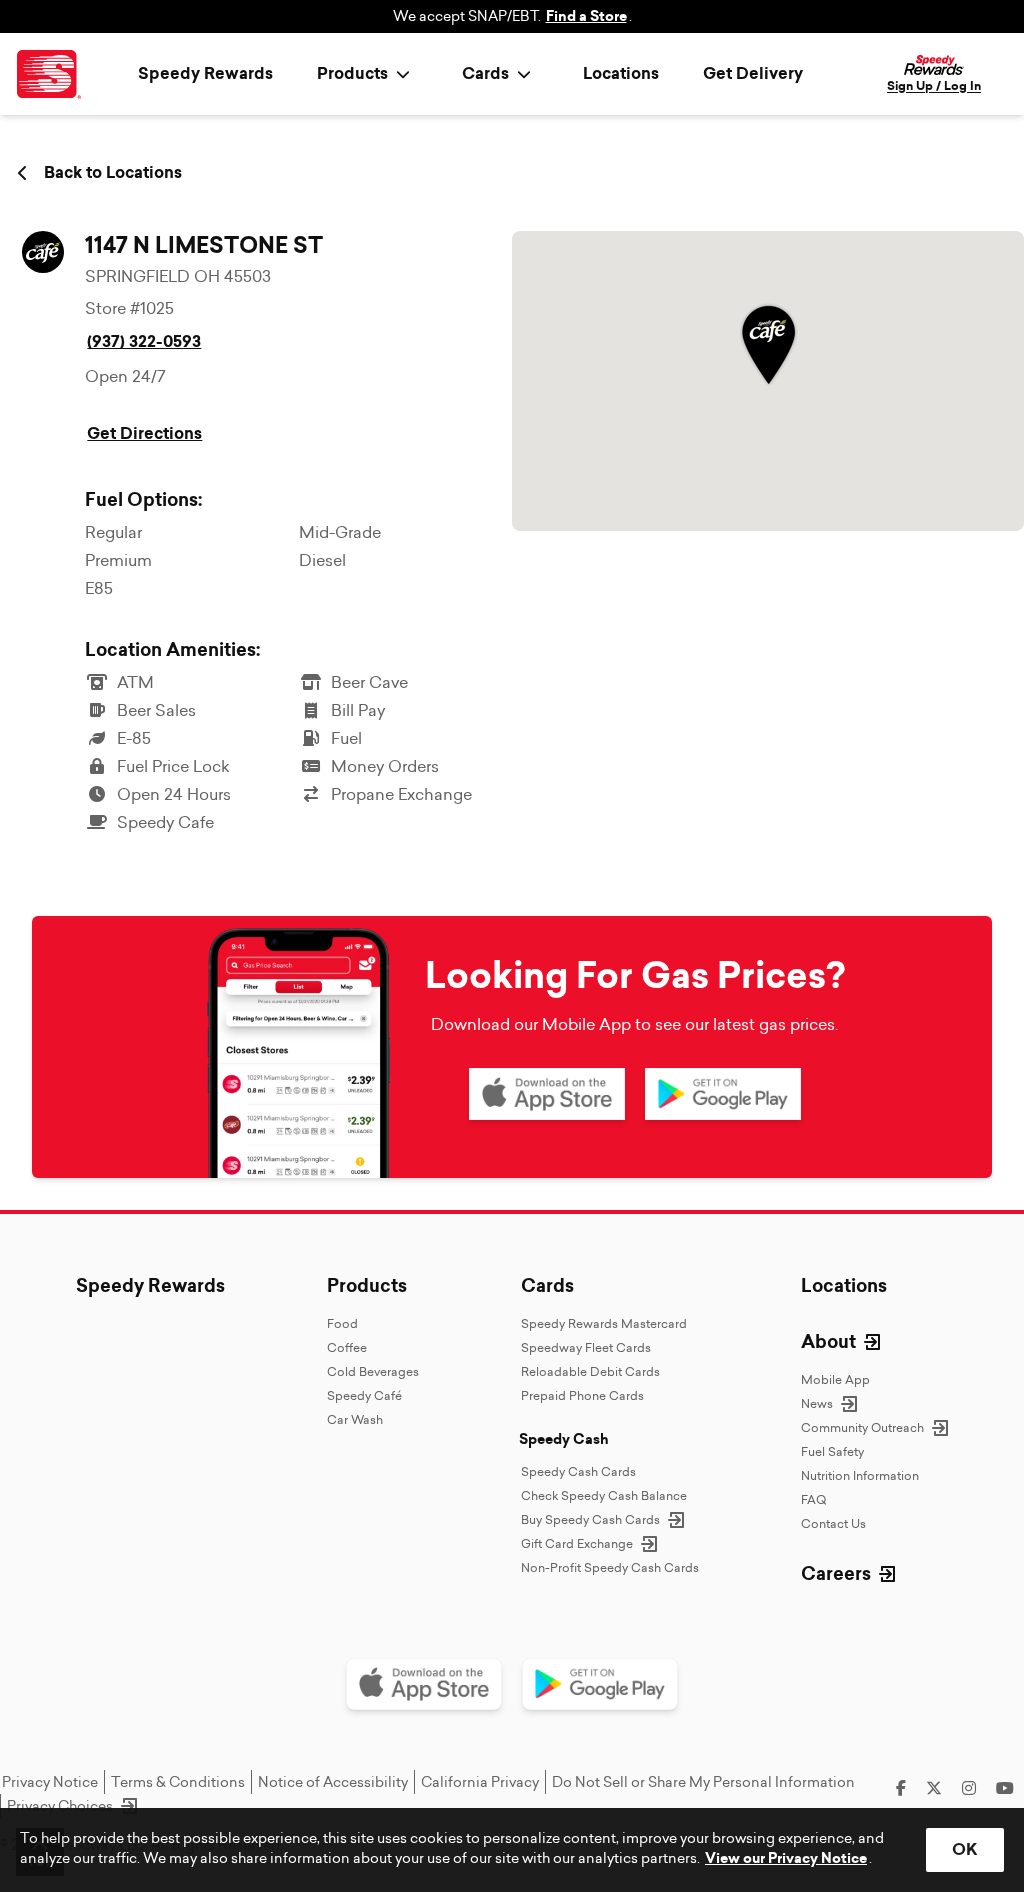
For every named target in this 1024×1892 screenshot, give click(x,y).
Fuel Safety (832, 1451)
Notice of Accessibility (333, 1782)
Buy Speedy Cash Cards (590, 1519)
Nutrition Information (860, 1475)
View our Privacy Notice (786, 1858)
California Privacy (480, 1782)
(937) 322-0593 (144, 341)
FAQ (813, 1499)
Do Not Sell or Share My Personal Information (703, 1782)
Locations (621, 73)
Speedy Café (364, 1395)
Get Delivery (753, 73)
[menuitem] (367, 74)
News (817, 1403)
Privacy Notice (50, 1782)
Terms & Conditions (178, 1782)
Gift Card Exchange (577, 1543)
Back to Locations (113, 173)
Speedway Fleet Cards (586, 1347)
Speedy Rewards (205, 73)
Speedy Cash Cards (578, 1471)
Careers (836, 1574)
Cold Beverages (373, 1371)
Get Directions (144, 433)
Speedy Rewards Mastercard (604, 1323)
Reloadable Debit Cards (590, 1371)
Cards (547, 1286)
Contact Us (833, 1523)
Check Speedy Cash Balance (604, 1495)
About (828, 1342)
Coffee (347, 1347)
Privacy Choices (60, 1806)
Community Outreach (862, 1427)
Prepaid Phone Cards (582, 1395)
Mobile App (835, 1379)
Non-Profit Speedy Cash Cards (610, 1567)
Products (367, 1286)
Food (342, 1323)
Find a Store (586, 16)
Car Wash (355, 1419)
